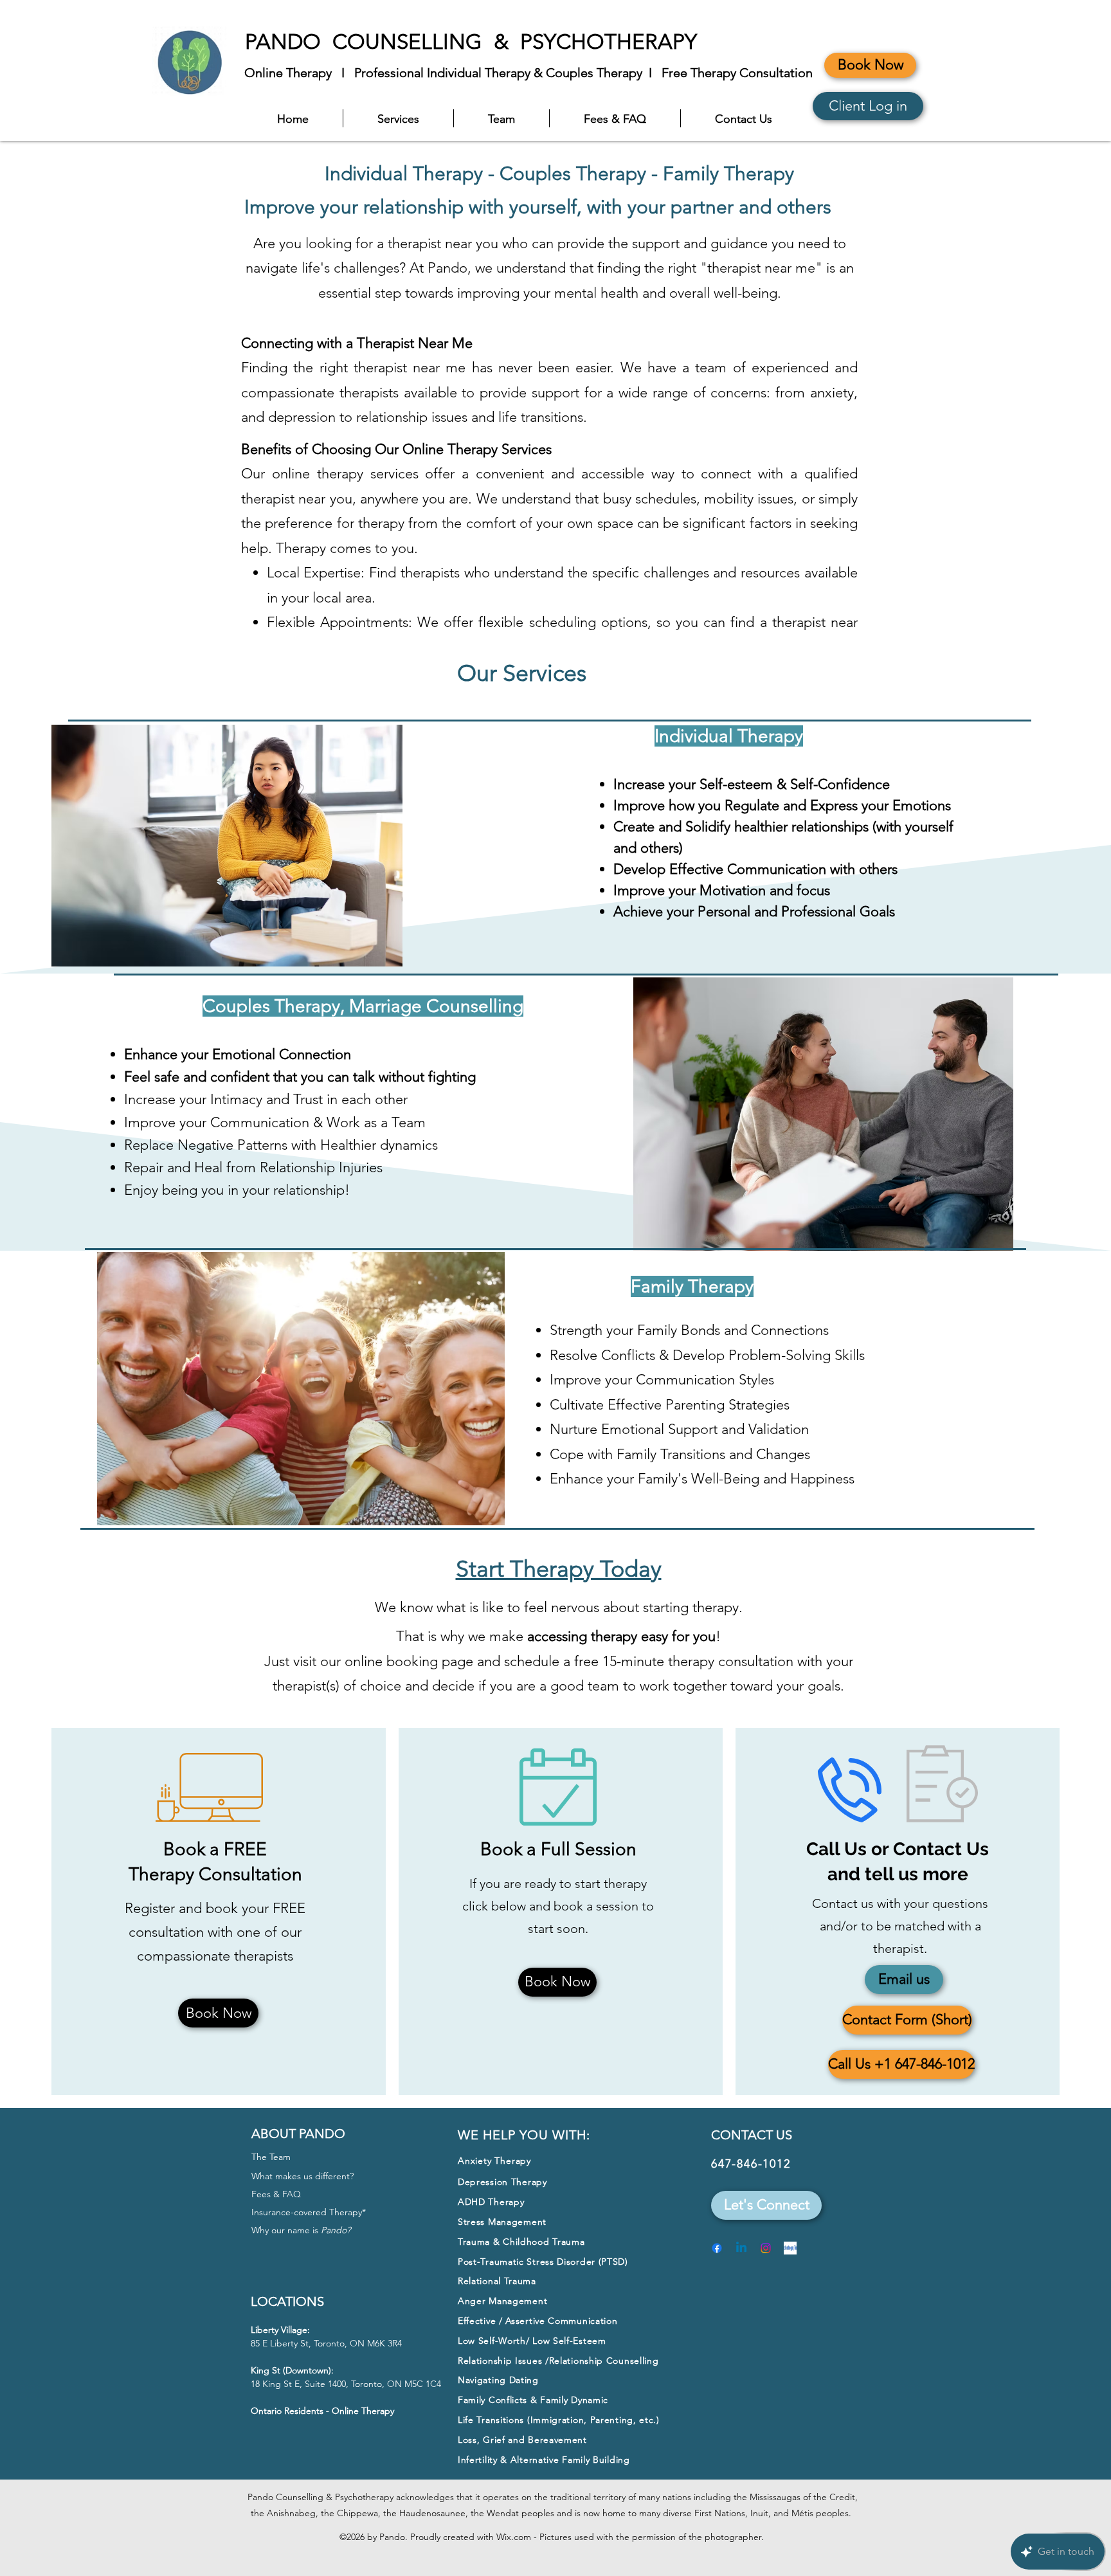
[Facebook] (717, 2248)
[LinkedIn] (741, 2248)
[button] (766, 2205)
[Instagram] (766, 2248)
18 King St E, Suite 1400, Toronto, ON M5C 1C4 (346, 2384)
